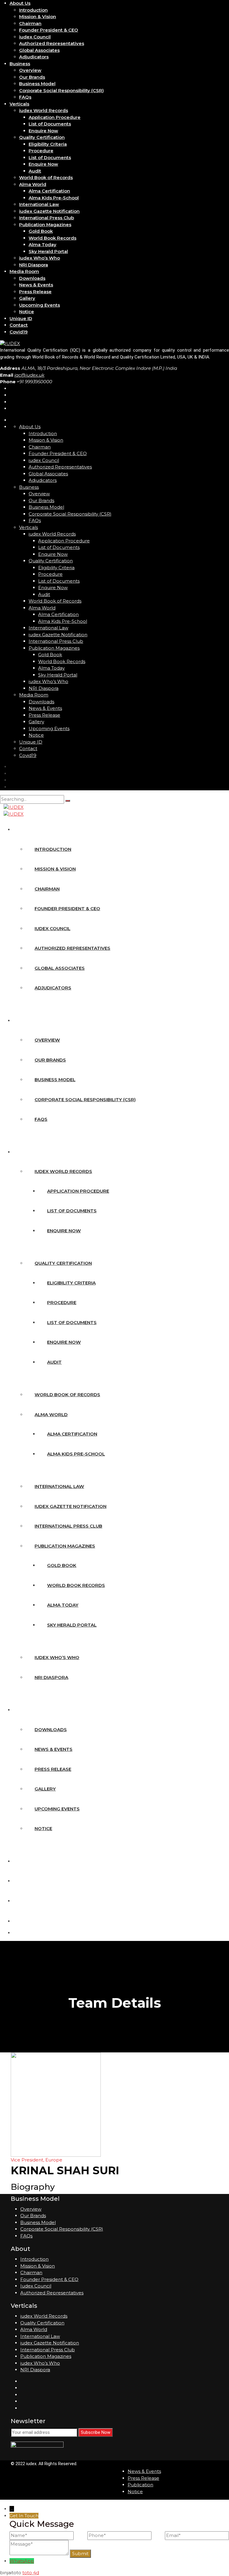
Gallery (27, 298)
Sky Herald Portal (48, 251)
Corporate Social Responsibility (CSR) (61, 90)
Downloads (32, 278)
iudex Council (35, 37)
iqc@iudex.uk (29, 375)
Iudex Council (36, 2286)
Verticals (19, 104)
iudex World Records (44, 110)
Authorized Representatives (52, 43)
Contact (19, 325)
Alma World (33, 184)
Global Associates (39, 50)
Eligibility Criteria (48, 144)
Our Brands (32, 77)
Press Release (35, 292)
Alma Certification (49, 191)
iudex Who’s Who (40, 258)
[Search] (68, 801)
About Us (20, 3)
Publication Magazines (45, 225)
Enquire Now (43, 131)
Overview (30, 70)
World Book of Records (46, 177)
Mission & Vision (38, 17)
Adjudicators (34, 57)
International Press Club (47, 218)
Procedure (41, 151)
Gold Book (41, 231)
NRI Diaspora (34, 265)
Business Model (37, 84)
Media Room (24, 271)
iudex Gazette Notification (49, 211)
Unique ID (21, 318)
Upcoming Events (40, 305)
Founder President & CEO (49, 30)
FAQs (25, 97)
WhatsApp (22, 2561)
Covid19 (19, 332)
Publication (140, 2485)
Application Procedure (55, 117)
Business (20, 64)
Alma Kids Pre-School (54, 198)
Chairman (30, 23)
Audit (35, 171)
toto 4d (31, 2573)
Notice (27, 312)
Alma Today (42, 245)
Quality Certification (42, 137)
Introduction (33, 10)
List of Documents (50, 124)
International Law (39, 204)
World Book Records (52, 238)
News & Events (36, 285)
